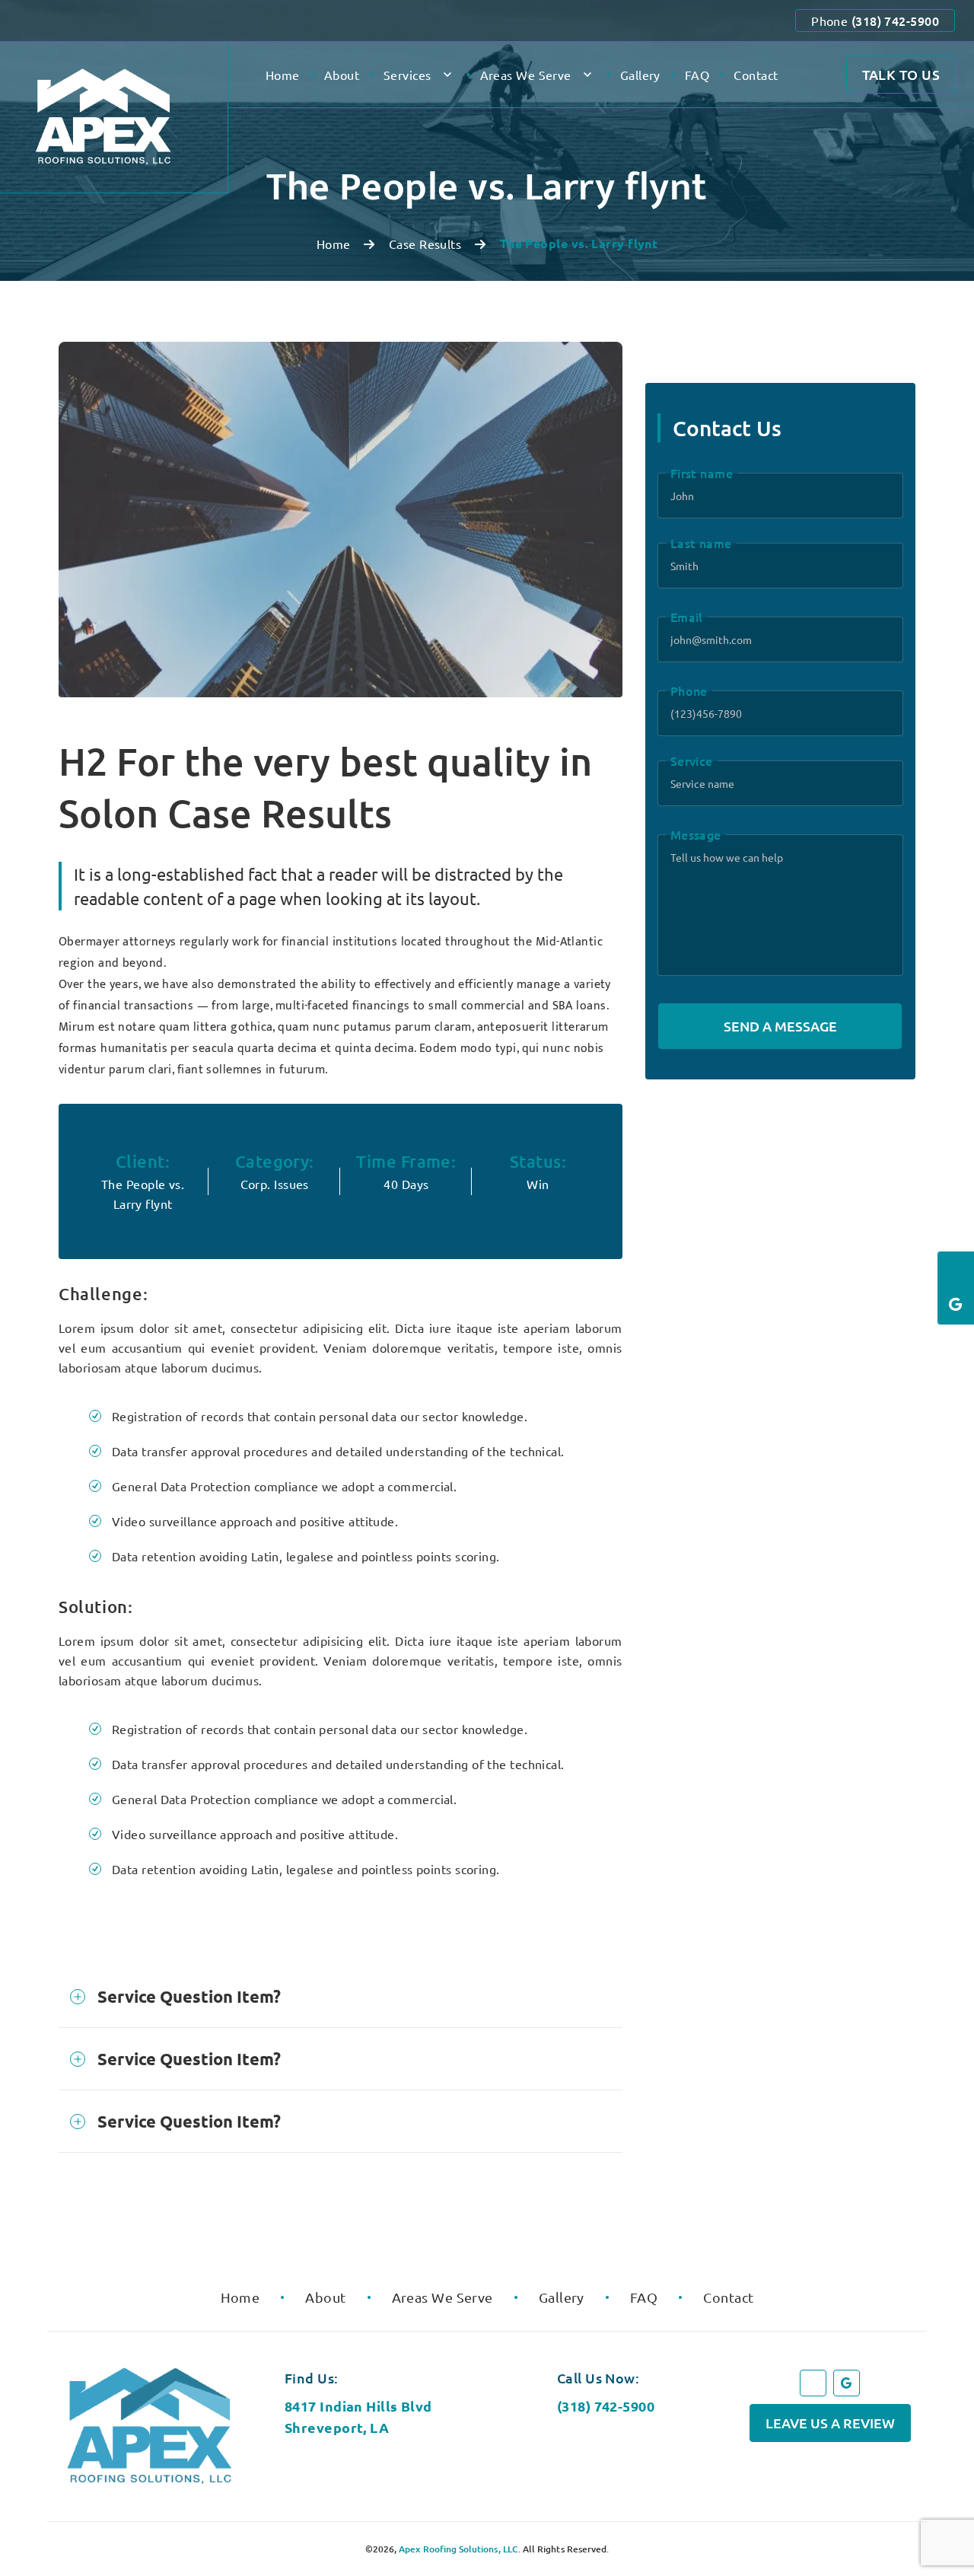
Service (692, 760)
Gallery (640, 75)
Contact (756, 75)
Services (407, 75)
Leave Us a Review (830, 2423)
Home (283, 75)
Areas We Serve (526, 75)
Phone (875, 21)
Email (687, 617)
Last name (701, 543)
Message (696, 834)
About (342, 75)
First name (702, 473)
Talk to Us (901, 74)
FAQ (697, 75)
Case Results (425, 244)
